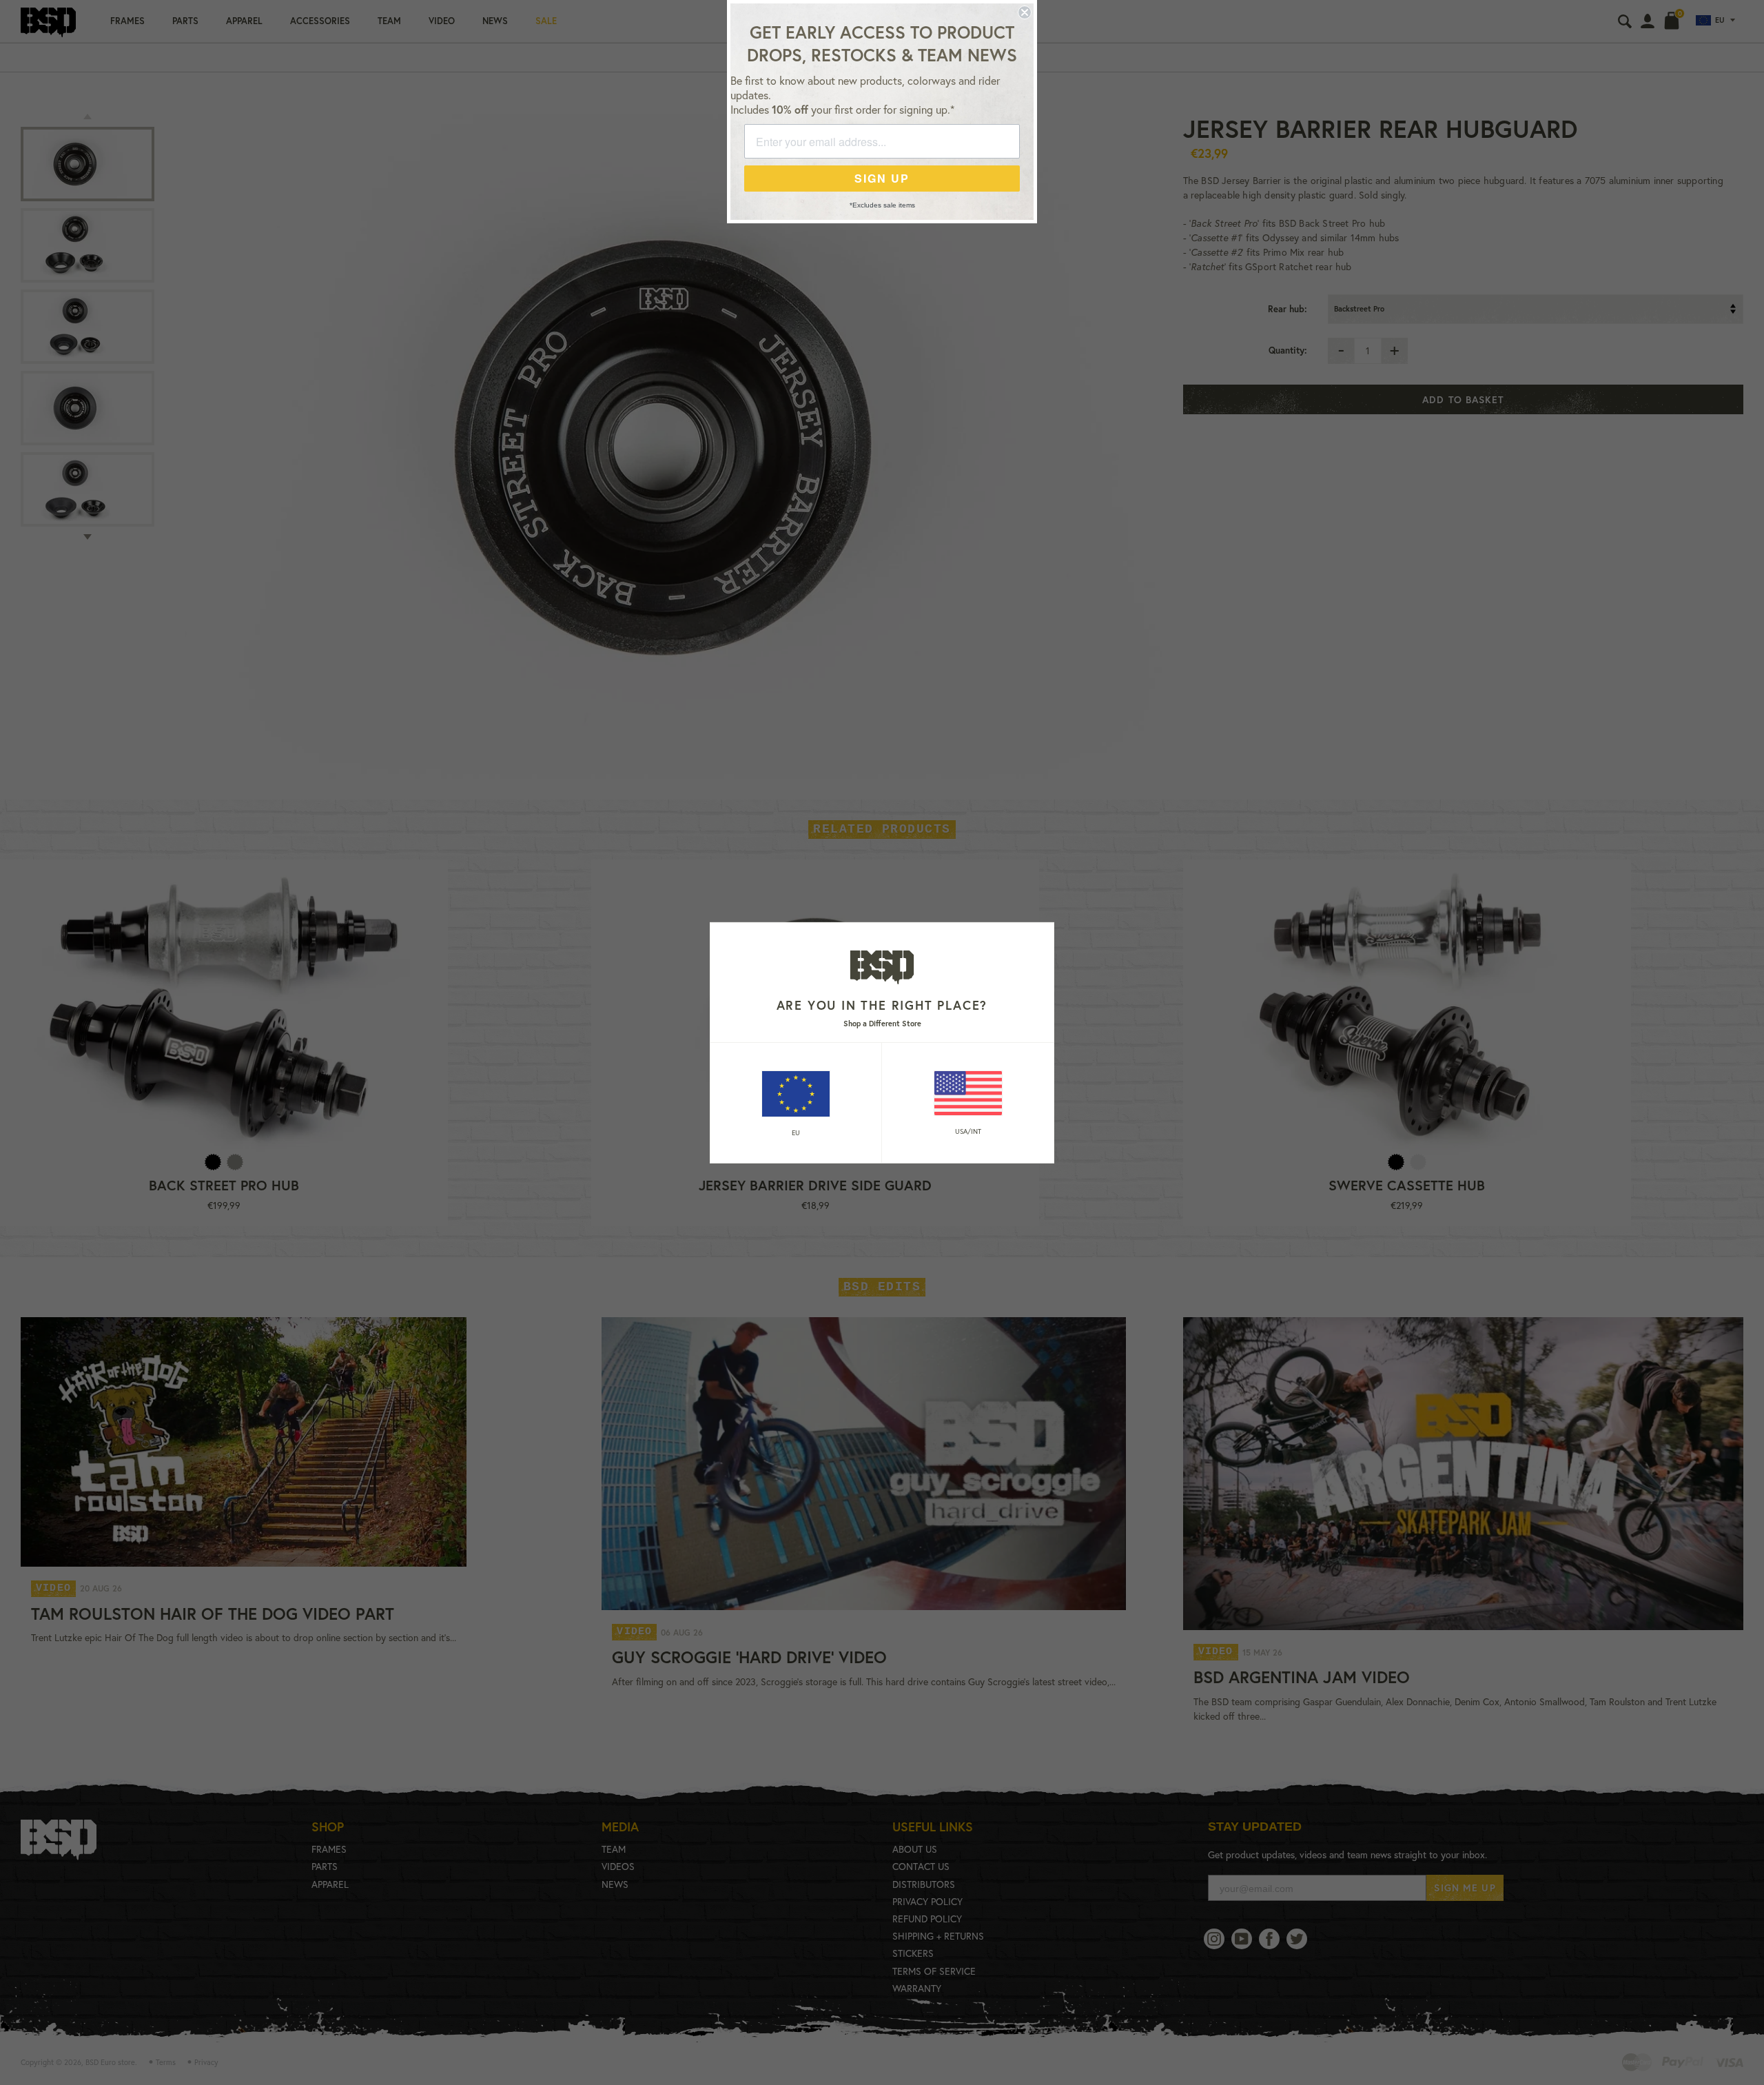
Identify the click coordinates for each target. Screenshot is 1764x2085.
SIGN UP (882, 178)
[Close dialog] (1025, 12)
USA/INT (968, 1131)
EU (796, 1133)
